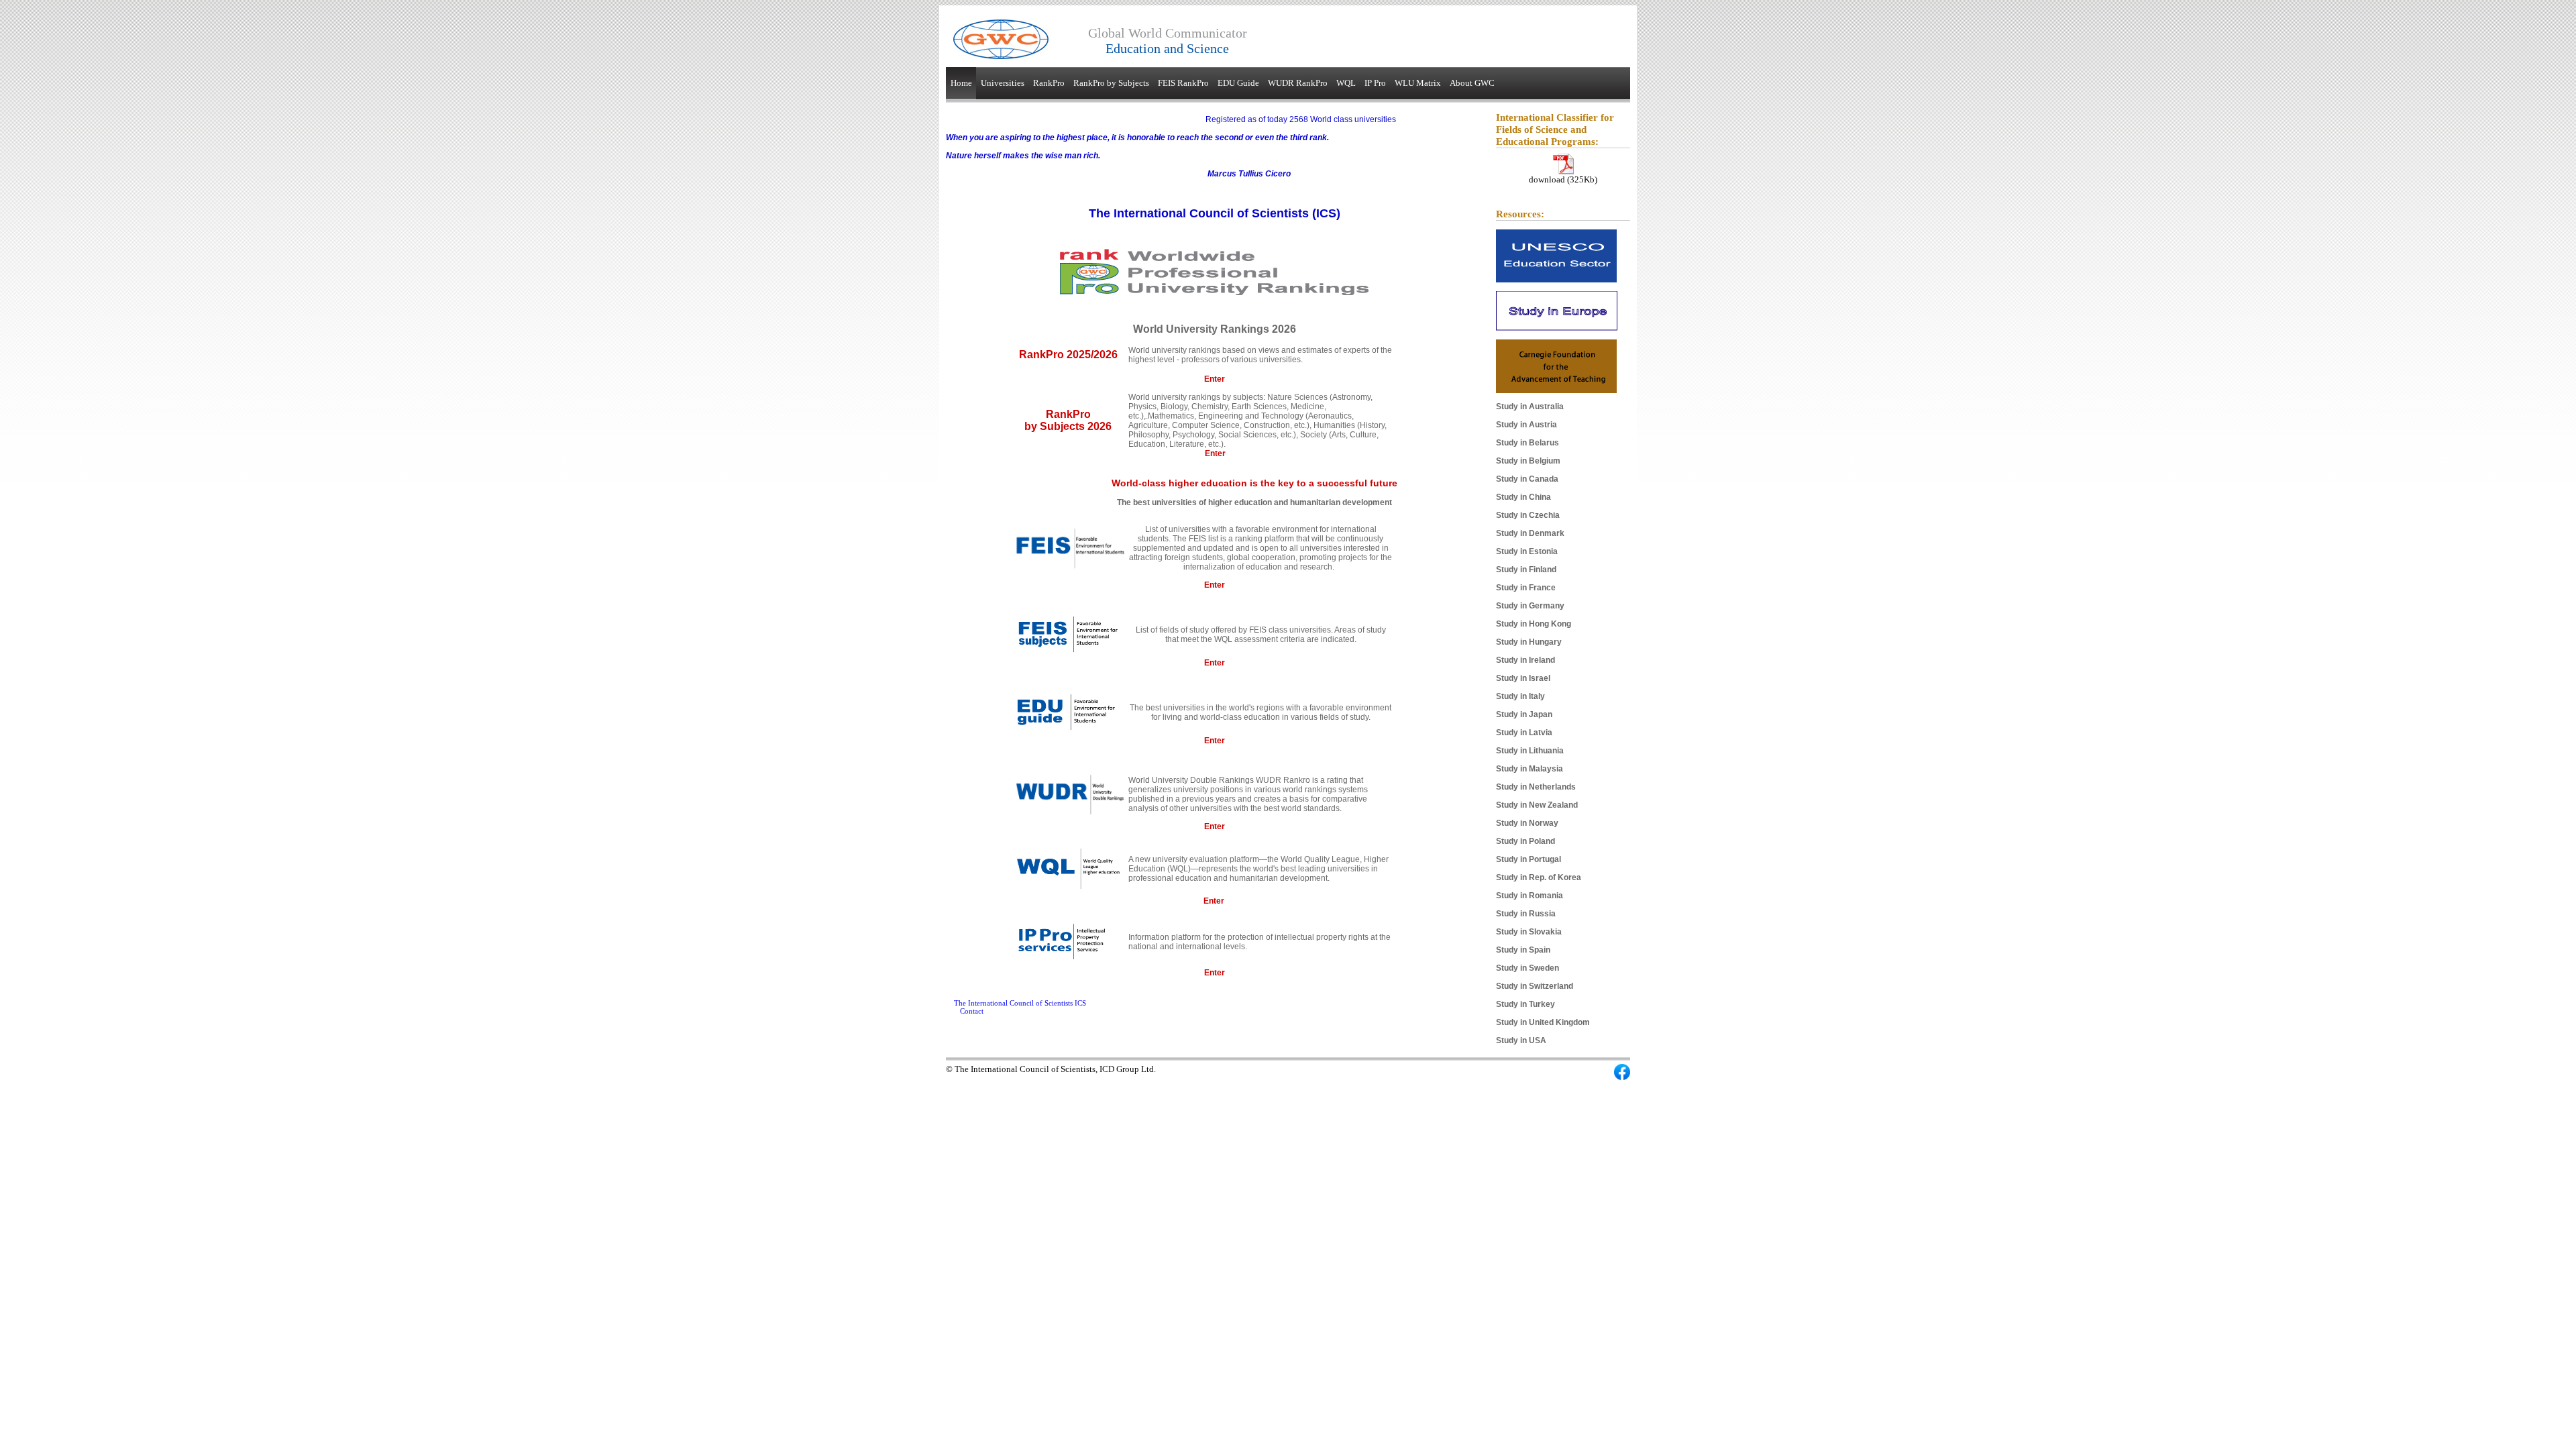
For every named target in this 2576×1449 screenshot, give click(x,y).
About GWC (1472, 83)
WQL (1346, 83)
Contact (972, 1011)
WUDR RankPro (1298, 83)
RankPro (1049, 83)
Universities (1003, 83)
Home (961, 83)
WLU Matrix (1418, 83)
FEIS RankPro (1183, 83)
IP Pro (1375, 83)
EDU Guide (1238, 83)
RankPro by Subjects (1111, 83)
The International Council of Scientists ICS (1020, 1003)
